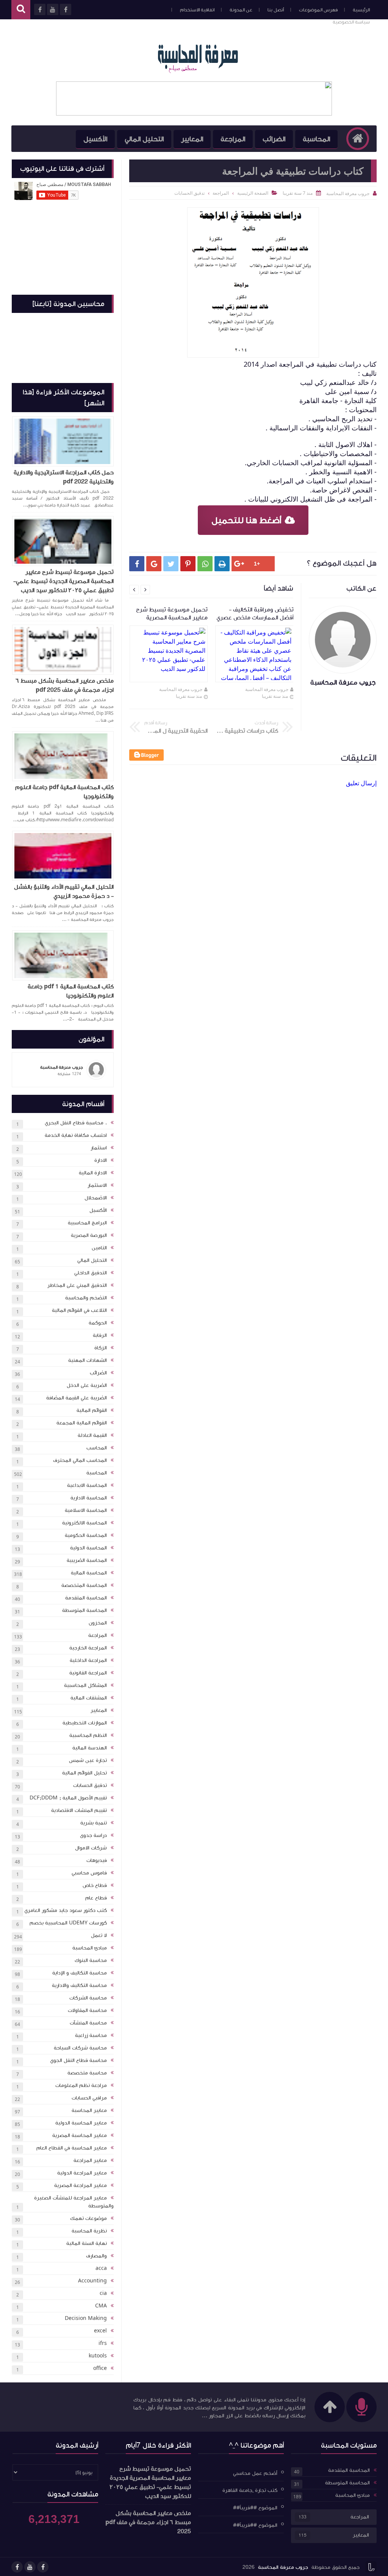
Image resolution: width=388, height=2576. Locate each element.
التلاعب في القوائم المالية (79, 1310)
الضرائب (274, 139)
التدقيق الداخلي (91, 1273)
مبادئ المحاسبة (90, 1948)
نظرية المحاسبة (89, 2231)
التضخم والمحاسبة (86, 1298)
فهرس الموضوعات (318, 10)
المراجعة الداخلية (88, 1660)
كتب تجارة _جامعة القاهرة (250, 2490)
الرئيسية (361, 10)
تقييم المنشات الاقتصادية (79, 1810)
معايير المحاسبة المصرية (80, 2135)
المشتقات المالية (89, 1698)
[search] (21, 10)
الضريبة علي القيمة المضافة (77, 1398)
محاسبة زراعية (91, 2035)
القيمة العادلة (92, 1435)
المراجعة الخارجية (88, 1648)
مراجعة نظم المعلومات (81, 2085)
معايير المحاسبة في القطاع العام (72, 2148)
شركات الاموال (91, 1848)
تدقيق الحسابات (90, 1785)
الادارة (101, 1160)
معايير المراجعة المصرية (81, 2185)
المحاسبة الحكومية (86, 1535)
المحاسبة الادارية (89, 1498)
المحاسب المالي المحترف (80, 1460)
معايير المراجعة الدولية (82, 2173)
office (100, 2368)
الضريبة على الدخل (87, 1385)
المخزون (98, 1623)
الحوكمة (98, 1323)
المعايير (192, 139)
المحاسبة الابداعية (87, 1485)
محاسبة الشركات (88, 1998)
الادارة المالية (93, 1173)
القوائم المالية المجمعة (82, 1423)
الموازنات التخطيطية (85, 1723)
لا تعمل (99, 1935)
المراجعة (233, 139)
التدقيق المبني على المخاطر (77, 1285)
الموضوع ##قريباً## (255, 2508)
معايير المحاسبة (89, 2110)
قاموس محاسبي (89, 1873)
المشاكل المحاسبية (85, 1685)
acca (101, 2268)
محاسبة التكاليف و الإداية (80, 1973)
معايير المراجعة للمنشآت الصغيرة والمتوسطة (74, 2202)
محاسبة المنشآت (88, 2023)
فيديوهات (97, 1860)
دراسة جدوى (93, 1835)
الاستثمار (97, 1185)
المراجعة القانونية (88, 1673)
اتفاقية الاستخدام (197, 10)
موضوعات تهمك (88, 2218)
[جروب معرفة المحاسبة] (198, 56)
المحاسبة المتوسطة (84, 1610)
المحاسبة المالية (89, 1573)
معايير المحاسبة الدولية (81, 2123)
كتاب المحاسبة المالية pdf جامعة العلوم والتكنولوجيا (64, 792)
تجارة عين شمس (88, 1760)
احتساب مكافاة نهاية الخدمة (76, 1135)
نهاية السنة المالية (87, 2243)
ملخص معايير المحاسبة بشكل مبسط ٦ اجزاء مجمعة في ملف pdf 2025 (65, 685)
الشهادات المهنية (88, 1360)
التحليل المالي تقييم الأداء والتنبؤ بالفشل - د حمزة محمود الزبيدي (64, 891)
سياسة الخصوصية (351, 22)
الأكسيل (95, 139)
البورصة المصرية (89, 1235)
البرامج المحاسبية (87, 1223)
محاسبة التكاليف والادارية (79, 1985)
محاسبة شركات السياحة (80, 2048)
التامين (99, 1248)
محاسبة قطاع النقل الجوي (78, 2060)
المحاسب (97, 1448)
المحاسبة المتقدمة (86, 1598)
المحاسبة (316, 139)
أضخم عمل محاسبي (255, 2473)
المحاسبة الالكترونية (84, 1523)
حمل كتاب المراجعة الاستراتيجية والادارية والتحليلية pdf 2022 (64, 477)
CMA (101, 2306)
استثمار (99, 1148)
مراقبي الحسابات (89, 2098)
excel (100, 2331)
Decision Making (86, 2318)
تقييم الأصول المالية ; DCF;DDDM (68, 1798)
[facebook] (43, 2567)
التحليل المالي (144, 139)
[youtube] (30, 2567)
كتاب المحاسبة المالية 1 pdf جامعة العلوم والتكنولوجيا (71, 991)
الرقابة (100, 1335)
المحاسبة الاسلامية (86, 1510)
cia (103, 2293)
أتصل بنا (276, 10)
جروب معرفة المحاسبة (267, 689)
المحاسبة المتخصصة (84, 1585)
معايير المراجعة (90, 2160)
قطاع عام (96, 1898)
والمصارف (96, 2256)
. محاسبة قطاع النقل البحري (76, 1123)
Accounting (92, 2281)
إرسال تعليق (361, 783)
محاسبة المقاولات (87, 2010)
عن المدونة (241, 10)
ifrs (103, 2343)
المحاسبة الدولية (88, 1548)
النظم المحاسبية (88, 1735)
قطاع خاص (95, 1885)
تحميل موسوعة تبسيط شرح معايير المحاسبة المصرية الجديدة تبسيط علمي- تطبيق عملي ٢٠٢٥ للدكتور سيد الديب (63, 581)
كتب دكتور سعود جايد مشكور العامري (66, 1910)
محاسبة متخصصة (87, 2073)
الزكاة (101, 1348)
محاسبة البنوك (91, 1960)
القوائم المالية (92, 1410)
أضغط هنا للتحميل (246, 520)
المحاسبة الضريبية (87, 1560)
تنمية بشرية (94, 1823)
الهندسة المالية (90, 1748)
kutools (98, 2356)
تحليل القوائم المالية (84, 1773)
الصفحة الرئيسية (253, 193)
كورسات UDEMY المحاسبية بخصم (68, 1923)
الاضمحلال (96, 1198)
